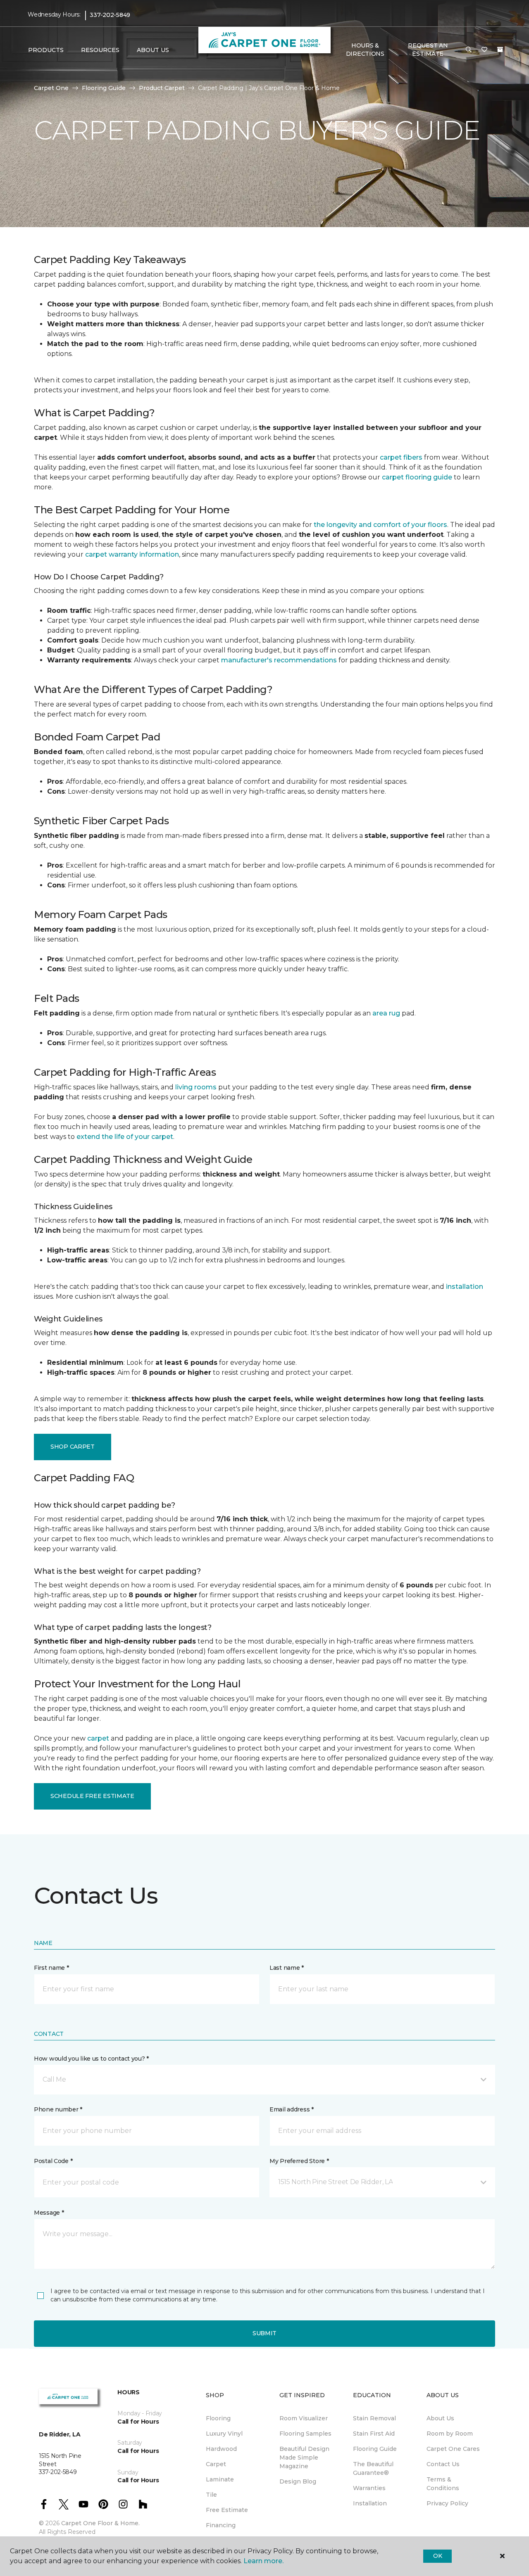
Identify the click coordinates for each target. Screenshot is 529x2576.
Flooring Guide (104, 88)
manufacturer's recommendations (279, 660)
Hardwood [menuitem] (221, 2449)
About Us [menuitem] (440, 2418)
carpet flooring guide (417, 477)
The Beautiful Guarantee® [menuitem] (373, 2468)
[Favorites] (484, 50)
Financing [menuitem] (221, 2525)
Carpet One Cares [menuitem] (453, 2449)
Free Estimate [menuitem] (227, 2510)
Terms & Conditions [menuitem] (443, 2484)
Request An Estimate (428, 50)
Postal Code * (53, 2161)
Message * (49, 2213)
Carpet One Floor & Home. (100, 2523)
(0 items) (500, 50)
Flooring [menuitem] (218, 2418)
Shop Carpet (73, 1447)
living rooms (196, 1087)
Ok (437, 2556)
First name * (51, 1968)
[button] (469, 50)
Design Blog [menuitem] (298, 2481)
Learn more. (263, 2561)
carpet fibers (401, 457)
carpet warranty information (132, 554)
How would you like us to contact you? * (91, 2059)
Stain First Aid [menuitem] (374, 2434)
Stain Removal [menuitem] (374, 2418)
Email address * (292, 2109)
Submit (264, 2333)
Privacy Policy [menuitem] (447, 2503)
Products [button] (46, 50)
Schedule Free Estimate (92, 1796)
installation (465, 1287)
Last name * (287, 1968)
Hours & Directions (365, 50)
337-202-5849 (110, 15)
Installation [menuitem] (370, 2503)
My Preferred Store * (299, 2161)
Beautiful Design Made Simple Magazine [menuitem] (304, 2457)
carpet (98, 1738)
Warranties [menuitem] (369, 2488)
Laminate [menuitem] (220, 2479)
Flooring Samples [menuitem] (305, 2434)
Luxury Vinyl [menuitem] (224, 2434)
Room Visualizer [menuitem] (304, 2418)
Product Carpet (162, 88)
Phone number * (58, 2109)
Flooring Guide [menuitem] (375, 2449)
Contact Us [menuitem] (443, 2464)
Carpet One (51, 88)
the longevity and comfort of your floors (380, 525)
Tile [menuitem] (211, 2495)
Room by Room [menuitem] (450, 2434)
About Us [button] (153, 50)
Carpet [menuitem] (216, 2464)
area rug (386, 1013)
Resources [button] (100, 50)
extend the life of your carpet (125, 1137)
